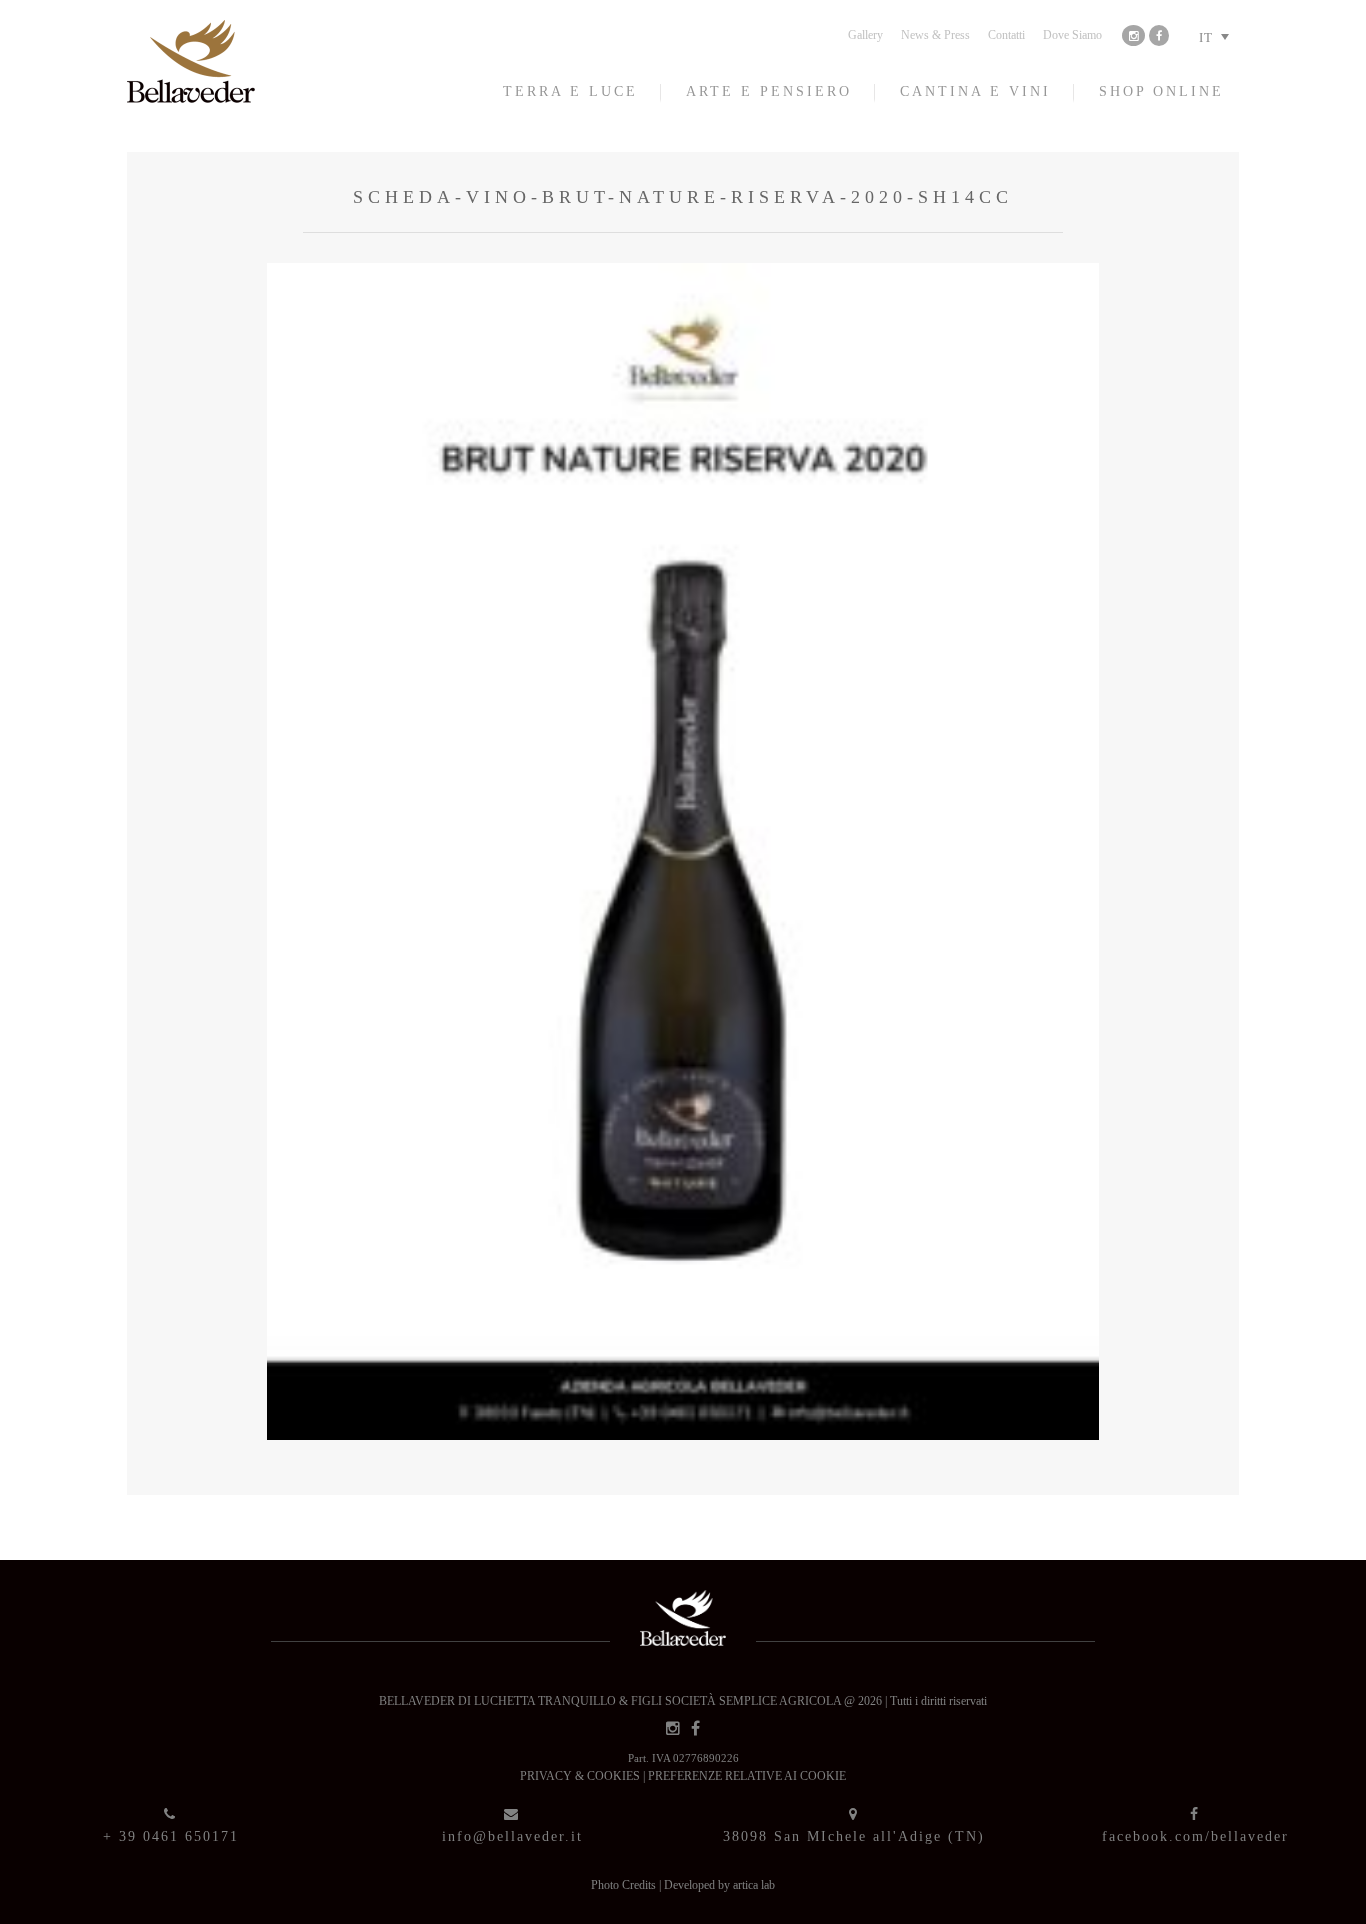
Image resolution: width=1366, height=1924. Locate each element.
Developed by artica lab (719, 1885)
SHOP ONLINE (1161, 91)
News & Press (935, 35)
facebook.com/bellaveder (1195, 1836)
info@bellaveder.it (512, 1836)
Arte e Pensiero (769, 91)
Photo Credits (625, 1885)
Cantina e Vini (975, 91)
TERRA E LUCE (570, 91)
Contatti (1006, 35)
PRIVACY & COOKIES (581, 1776)
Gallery (865, 35)
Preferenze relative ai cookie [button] (747, 1776)
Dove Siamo (1072, 35)
